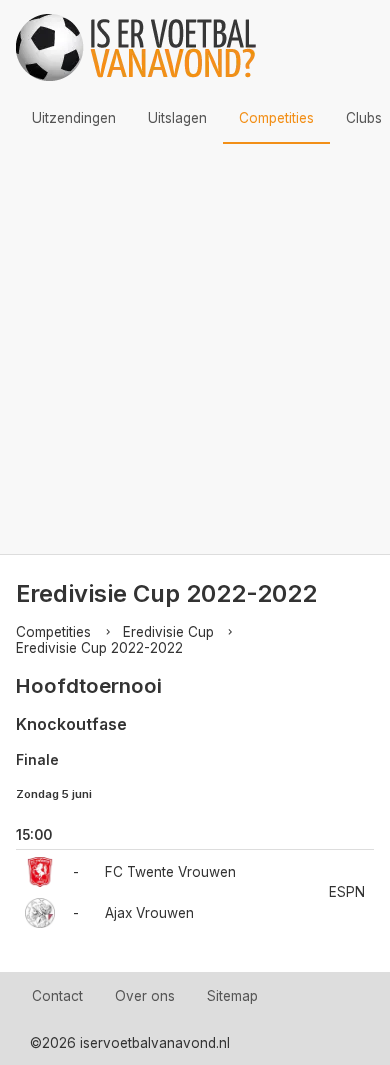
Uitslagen (177, 118)
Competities (276, 118)
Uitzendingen (74, 118)
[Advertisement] (195, 349)
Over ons (145, 996)
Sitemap (232, 996)
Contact (57, 996)
